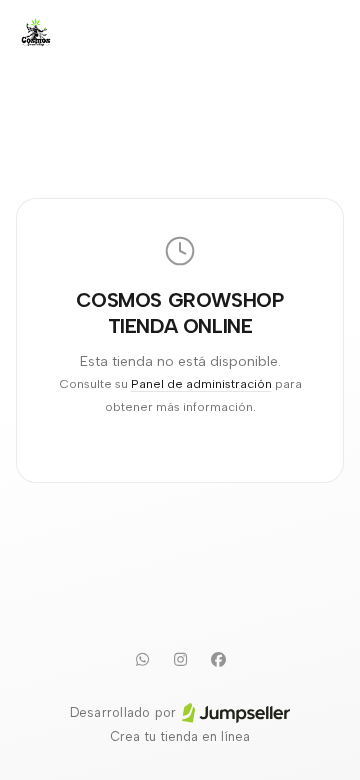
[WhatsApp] (142, 659)
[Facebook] (218, 659)
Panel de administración (201, 383)
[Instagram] (180, 659)
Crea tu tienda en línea (180, 736)
